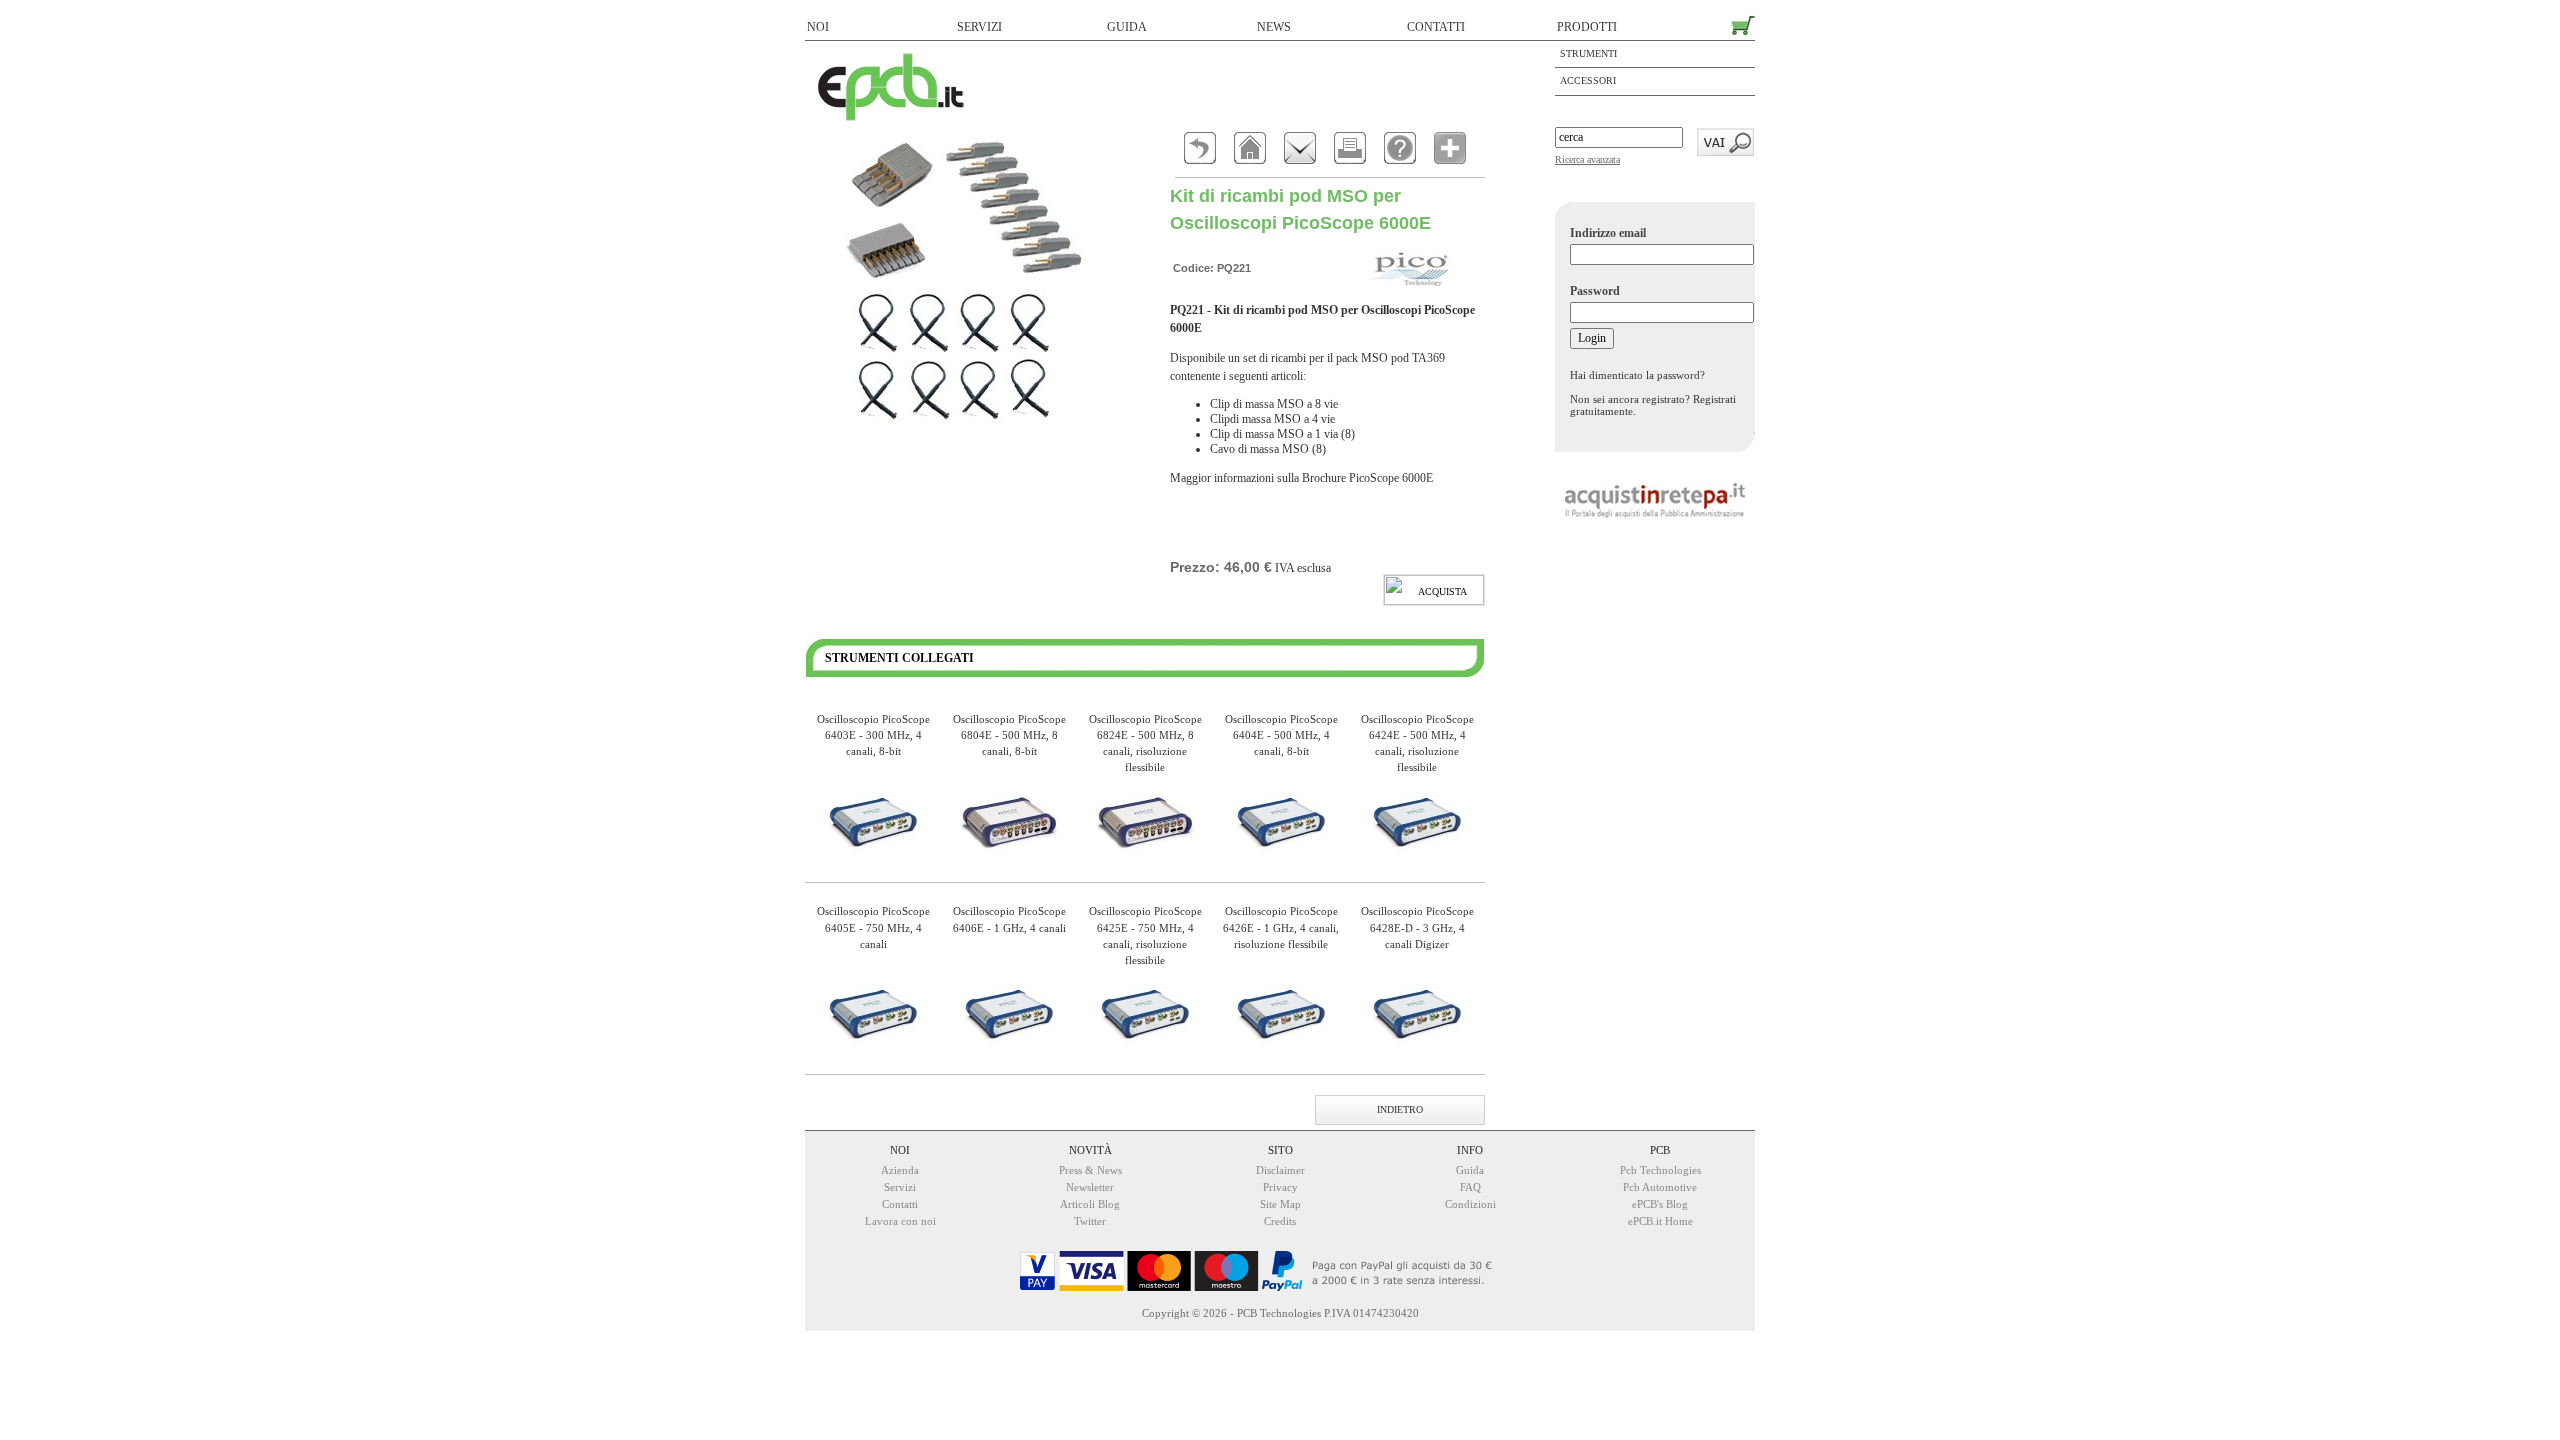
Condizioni (1470, 1204)
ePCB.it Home (1660, 1221)
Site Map (1280, 1204)
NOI (818, 27)
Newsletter (1090, 1187)
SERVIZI (979, 27)
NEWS (1274, 27)
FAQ (1470, 1187)
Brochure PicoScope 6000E (1367, 478)
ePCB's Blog (1660, 1204)
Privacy (1280, 1187)
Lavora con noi (900, 1221)
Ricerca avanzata (1587, 159)
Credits (1280, 1221)
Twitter (1090, 1221)
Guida (1470, 1170)
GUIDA (1127, 27)
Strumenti (1588, 53)
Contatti (900, 1204)
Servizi (900, 1187)
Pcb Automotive (1660, 1187)
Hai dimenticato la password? (1637, 375)
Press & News (1090, 1170)
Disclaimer (1280, 1170)
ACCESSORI (1588, 80)
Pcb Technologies (1660, 1170)
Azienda (900, 1170)
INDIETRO (1400, 1109)
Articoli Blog (1090, 1204)
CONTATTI (1436, 27)
